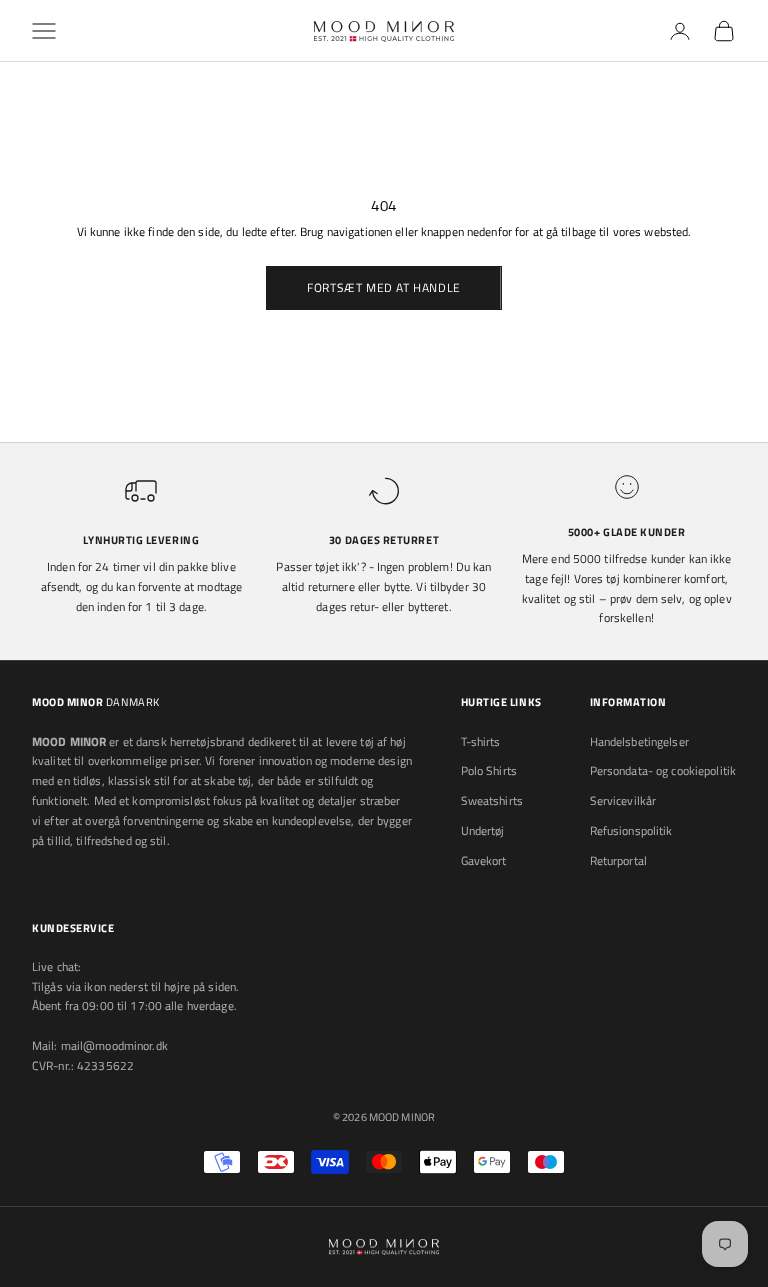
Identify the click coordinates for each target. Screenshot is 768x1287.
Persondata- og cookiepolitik (663, 770)
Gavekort (484, 860)
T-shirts (481, 741)
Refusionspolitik (631, 830)
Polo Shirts (489, 770)
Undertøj (483, 830)
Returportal (618, 860)
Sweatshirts (492, 800)
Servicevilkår (623, 800)
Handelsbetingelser (639, 741)
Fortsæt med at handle (384, 287)
